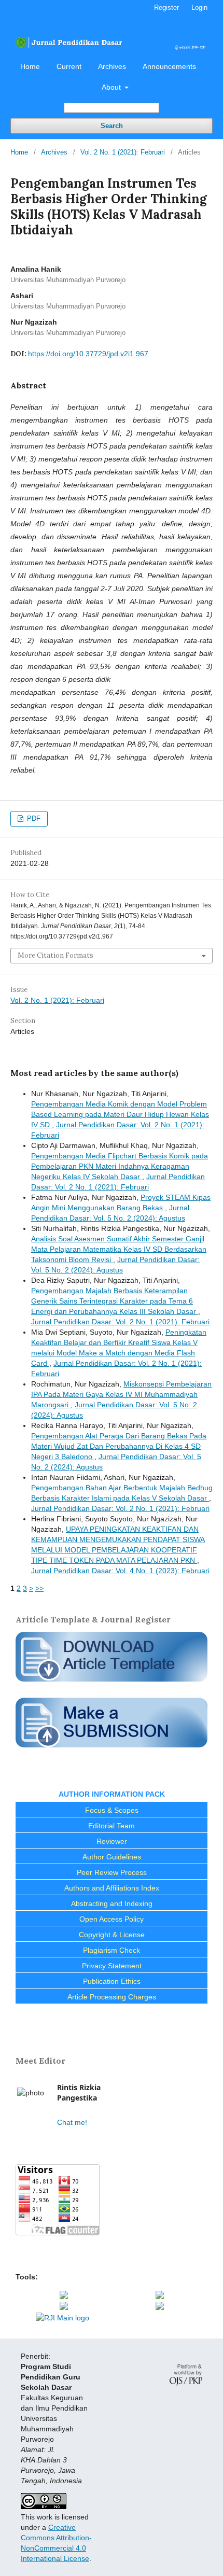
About (112, 87)
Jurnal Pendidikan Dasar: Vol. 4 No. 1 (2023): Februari (120, 1571)
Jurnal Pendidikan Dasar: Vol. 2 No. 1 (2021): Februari (120, 1322)
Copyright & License (112, 1935)
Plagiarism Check (112, 1950)
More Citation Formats (55, 955)
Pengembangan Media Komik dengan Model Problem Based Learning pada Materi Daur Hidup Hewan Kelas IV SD (120, 1114)
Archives (112, 66)
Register (166, 8)
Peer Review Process (112, 1872)
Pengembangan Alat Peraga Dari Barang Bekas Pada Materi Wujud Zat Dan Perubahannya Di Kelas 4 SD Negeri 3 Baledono (119, 1446)
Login (199, 8)
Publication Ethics (112, 1981)
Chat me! (72, 2122)
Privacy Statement (112, 1966)
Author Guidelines (112, 1857)
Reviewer (112, 1841)
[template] (112, 1683)
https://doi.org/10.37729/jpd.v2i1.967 (88, 354)
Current (69, 66)
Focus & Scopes (112, 1810)
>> (39, 1588)
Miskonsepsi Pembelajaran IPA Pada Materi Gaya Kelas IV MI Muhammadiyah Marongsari (121, 1394)
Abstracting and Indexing (112, 1903)
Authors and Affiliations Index (112, 1888)
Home (30, 66)
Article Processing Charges (112, 1997)
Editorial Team (112, 1826)
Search (112, 126)
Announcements (169, 66)
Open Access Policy (112, 1919)
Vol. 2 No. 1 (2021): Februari (123, 152)
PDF (33, 818)
